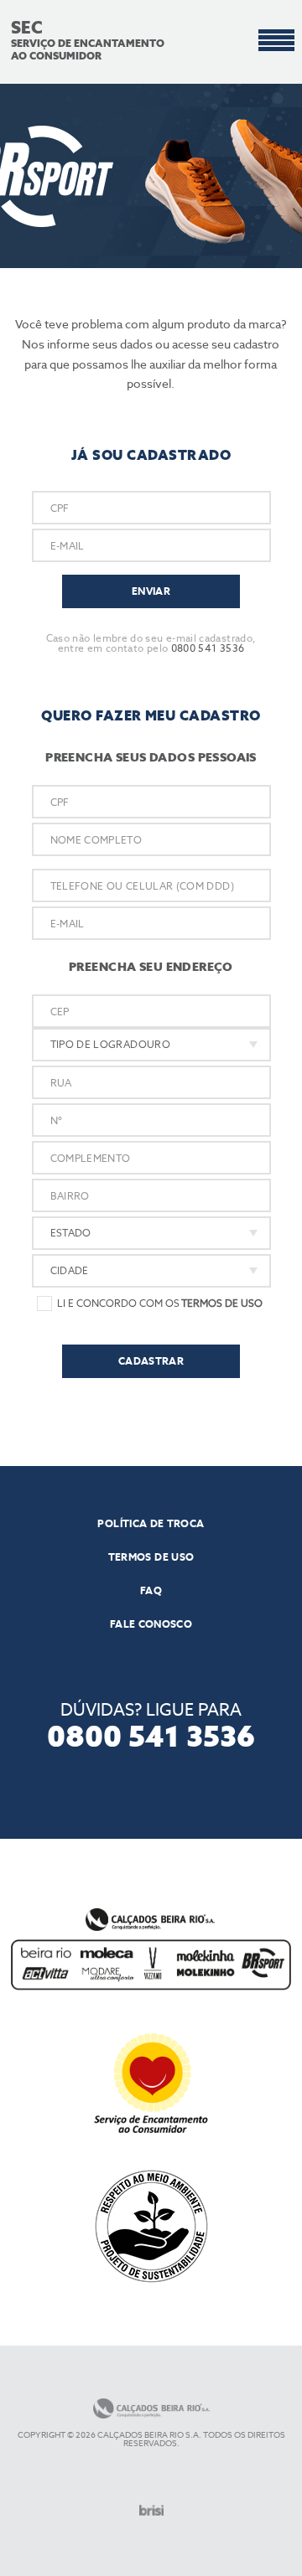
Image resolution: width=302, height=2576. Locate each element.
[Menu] (276, 41)
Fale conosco (151, 1624)
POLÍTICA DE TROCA (151, 1524)
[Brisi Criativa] (151, 2510)
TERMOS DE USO (151, 1557)
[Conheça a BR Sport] (151, 176)
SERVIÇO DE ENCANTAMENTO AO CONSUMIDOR (88, 42)
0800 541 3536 (208, 648)
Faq (151, 1591)
